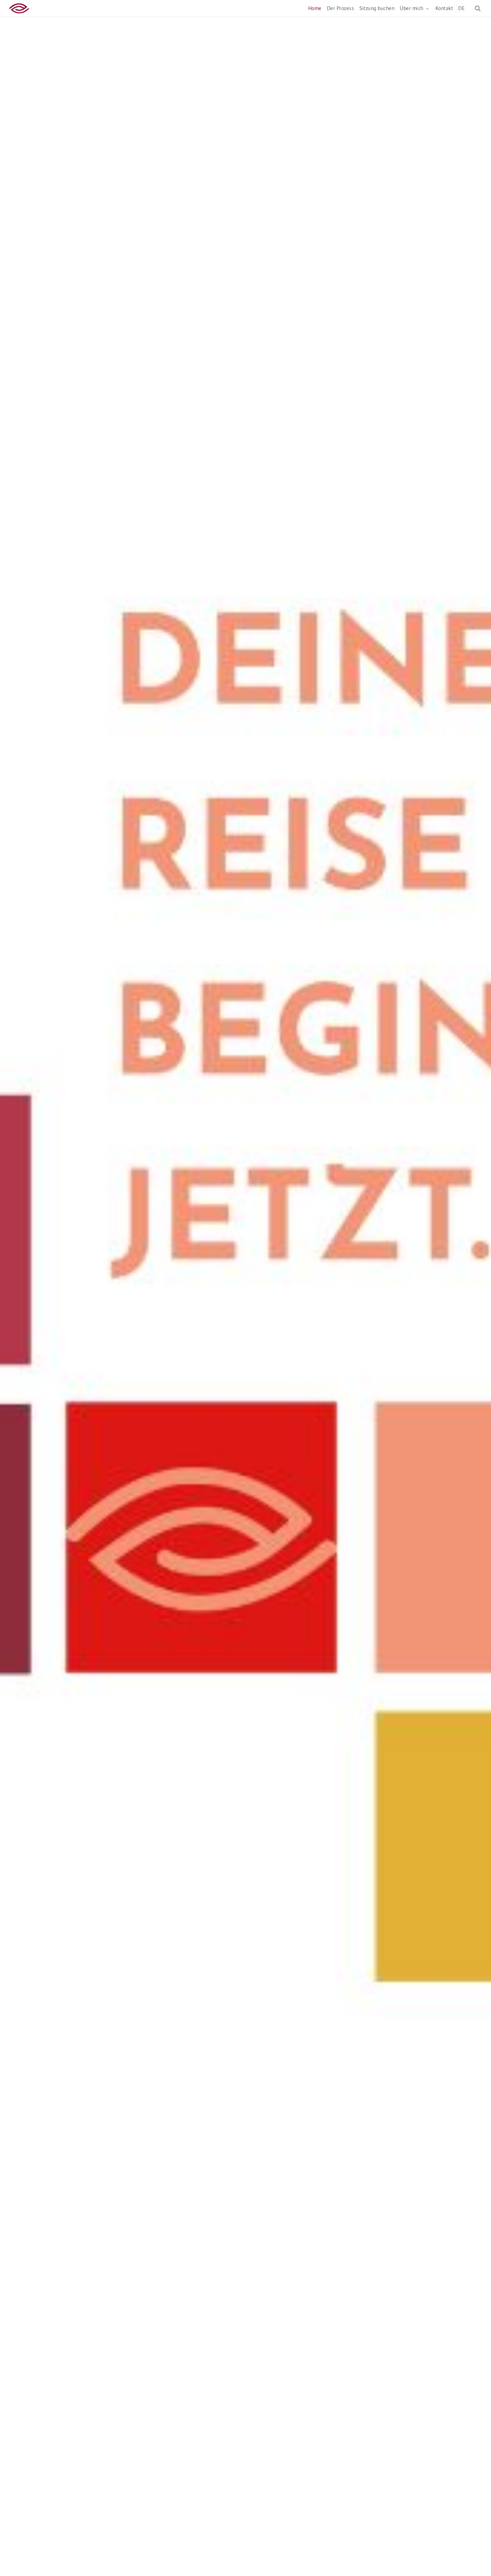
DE (461, 8)
